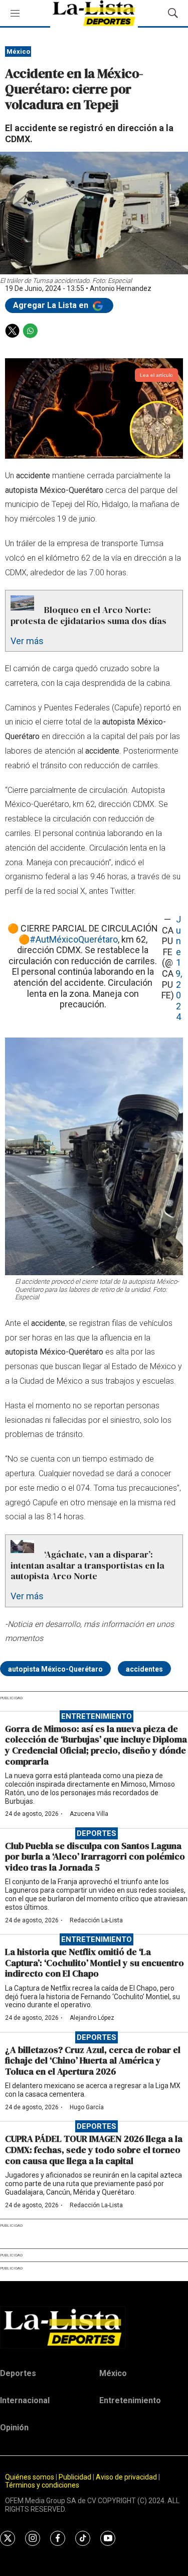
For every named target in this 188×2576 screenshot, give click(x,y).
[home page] (94, 2327)
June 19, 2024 (179, 968)
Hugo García (87, 2107)
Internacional (25, 2400)
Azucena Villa (89, 1814)
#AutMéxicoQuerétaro (74, 939)
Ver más (27, 641)
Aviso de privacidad (126, 2477)
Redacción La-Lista (96, 1920)
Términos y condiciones (42, 2485)
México (18, 51)
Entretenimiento (97, 1716)
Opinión (14, 2428)
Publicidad (76, 2477)
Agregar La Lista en (52, 305)
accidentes (144, 1669)
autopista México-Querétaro (55, 1669)
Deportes (97, 1833)
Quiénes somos (30, 2477)
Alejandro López (92, 2018)
